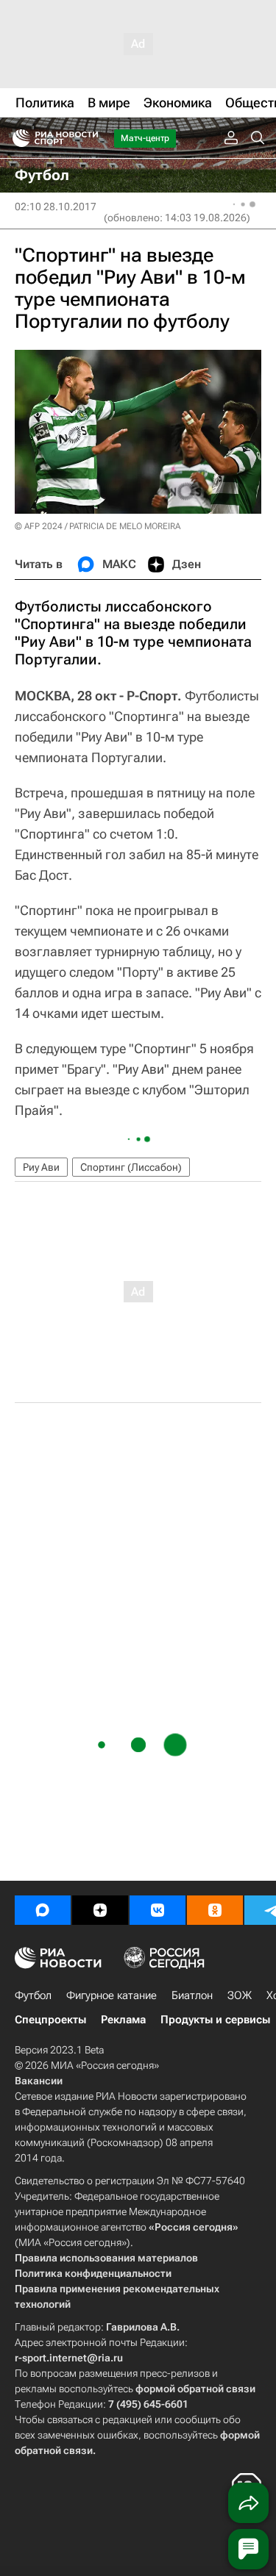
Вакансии (39, 2081)
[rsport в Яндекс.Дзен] (100, 1910)
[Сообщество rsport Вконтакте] (158, 1910)
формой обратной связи (195, 2389)
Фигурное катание (112, 1995)
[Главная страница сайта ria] (17, 138)
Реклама (123, 2020)
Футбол (33, 1995)
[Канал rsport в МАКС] (43, 1910)
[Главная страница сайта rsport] (88, 138)
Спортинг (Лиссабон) (131, 1167)
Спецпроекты (50, 2020)
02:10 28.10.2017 (56, 207)
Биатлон (192, 1995)
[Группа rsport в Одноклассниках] (215, 1910)
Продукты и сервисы (215, 2020)
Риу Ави (41, 1167)
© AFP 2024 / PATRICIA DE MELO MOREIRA (98, 526)
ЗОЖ (240, 1995)
